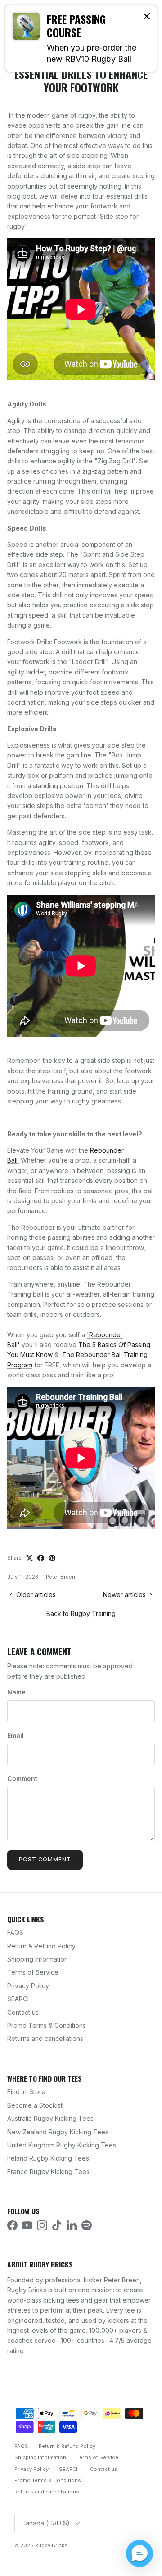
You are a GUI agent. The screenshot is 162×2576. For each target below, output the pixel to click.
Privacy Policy (28, 1986)
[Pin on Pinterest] (52, 1558)
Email (16, 1735)
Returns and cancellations (45, 2038)
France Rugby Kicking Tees (48, 2172)
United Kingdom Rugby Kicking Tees (62, 2145)
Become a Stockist (35, 2105)
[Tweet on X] (29, 1558)
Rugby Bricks (51, 2545)
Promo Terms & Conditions (47, 2025)
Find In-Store (26, 2092)
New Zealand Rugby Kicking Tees (58, 2132)
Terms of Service (33, 1972)
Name (16, 1692)
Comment (22, 1779)
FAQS (15, 1932)
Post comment (45, 1859)
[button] (139, 2553)
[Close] (147, 16)
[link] (81, 39)
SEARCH (20, 1999)
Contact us (23, 2012)
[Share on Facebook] (41, 1558)
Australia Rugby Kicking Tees (50, 2118)
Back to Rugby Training (81, 1613)
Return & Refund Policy (41, 1946)
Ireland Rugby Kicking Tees (48, 2158)
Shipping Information (38, 1959)
